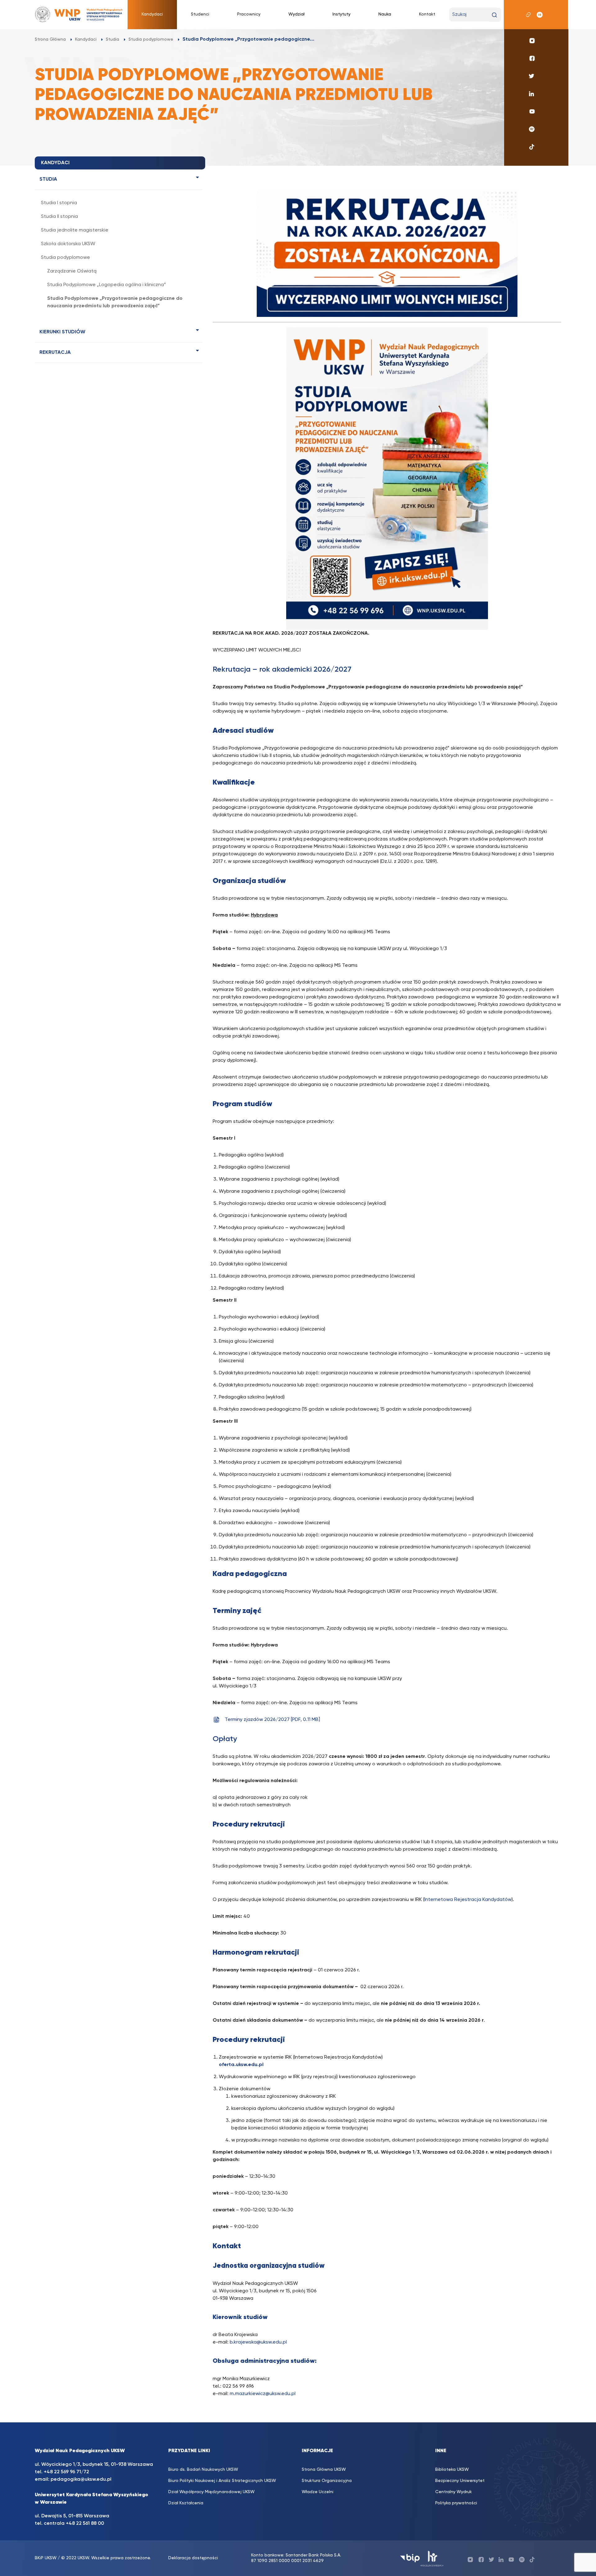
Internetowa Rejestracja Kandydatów (468, 1900)
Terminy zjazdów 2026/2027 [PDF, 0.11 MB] (272, 1720)
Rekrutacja (55, 353)
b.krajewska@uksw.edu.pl (258, 2342)
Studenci (200, 14)
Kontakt (427, 14)
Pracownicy (249, 14)
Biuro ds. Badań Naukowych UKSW (203, 2470)
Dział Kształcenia (186, 2503)
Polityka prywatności (456, 2503)
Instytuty (341, 14)
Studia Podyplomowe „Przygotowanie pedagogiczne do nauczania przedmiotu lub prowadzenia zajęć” (115, 302)
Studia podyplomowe (65, 258)
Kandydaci (152, 14)
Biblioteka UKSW (452, 2470)
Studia (48, 179)
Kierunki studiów (62, 332)
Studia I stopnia (59, 203)
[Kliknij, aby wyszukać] (494, 15)
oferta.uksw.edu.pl (241, 2065)
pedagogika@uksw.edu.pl (81, 2479)
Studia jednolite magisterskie (75, 230)
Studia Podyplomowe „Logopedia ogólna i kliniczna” (107, 285)
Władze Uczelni (318, 2492)
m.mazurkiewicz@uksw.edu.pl (263, 2394)
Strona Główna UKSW (324, 2470)
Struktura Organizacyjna (327, 2481)
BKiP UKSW (46, 2558)
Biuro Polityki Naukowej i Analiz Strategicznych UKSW (222, 2481)
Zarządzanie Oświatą (72, 271)
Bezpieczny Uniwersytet (460, 2481)
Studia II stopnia (59, 217)
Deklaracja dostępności (193, 2558)
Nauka (385, 14)
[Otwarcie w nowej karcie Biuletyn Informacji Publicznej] (410, 2558)
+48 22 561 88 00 (85, 2524)
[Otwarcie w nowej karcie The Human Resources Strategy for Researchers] (432, 2558)
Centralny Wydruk (454, 2492)
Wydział (296, 14)
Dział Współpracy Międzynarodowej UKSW (211, 2492)
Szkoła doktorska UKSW (68, 244)
